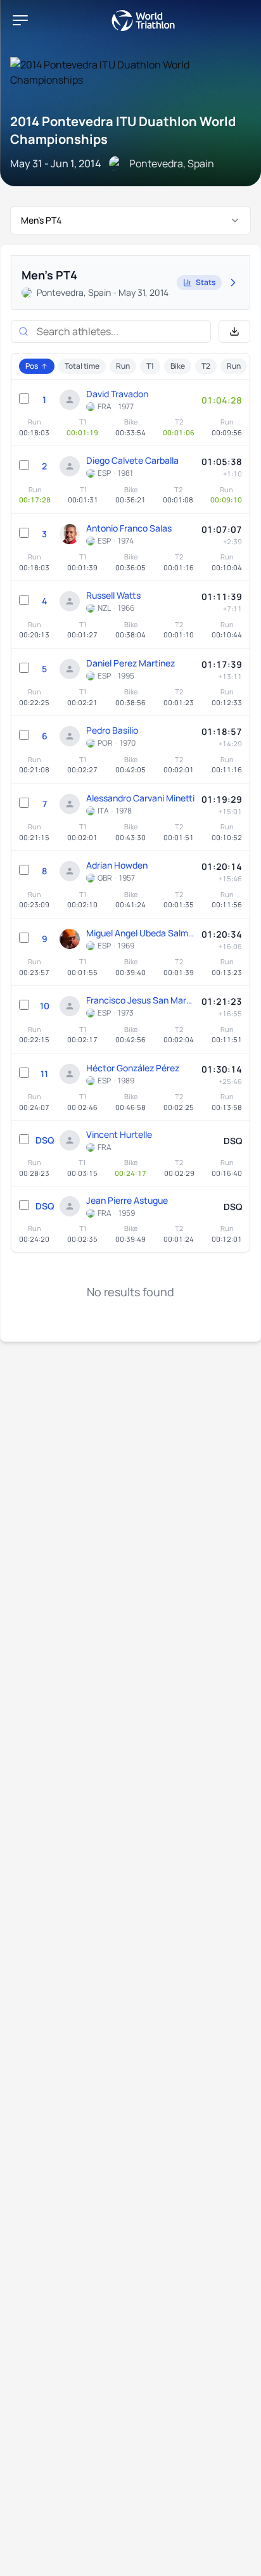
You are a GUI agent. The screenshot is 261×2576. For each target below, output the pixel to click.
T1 (150, 366)
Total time (82, 366)
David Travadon (117, 394)
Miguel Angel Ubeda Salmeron (141, 933)
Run (123, 366)
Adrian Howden (117, 865)
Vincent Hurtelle (119, 1134)
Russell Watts (113, 595)
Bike (178, 366)
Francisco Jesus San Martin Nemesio (141, 1000)
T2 (206, 366)
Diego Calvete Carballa (132, 460)
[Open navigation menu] (20, 20)
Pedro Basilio (112, 730)
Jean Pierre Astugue (127, 1200)
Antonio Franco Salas (129, 528)
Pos (32, 366)
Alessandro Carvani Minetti (140, 798)
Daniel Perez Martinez (130, 663)
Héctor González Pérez (133, 1068)
